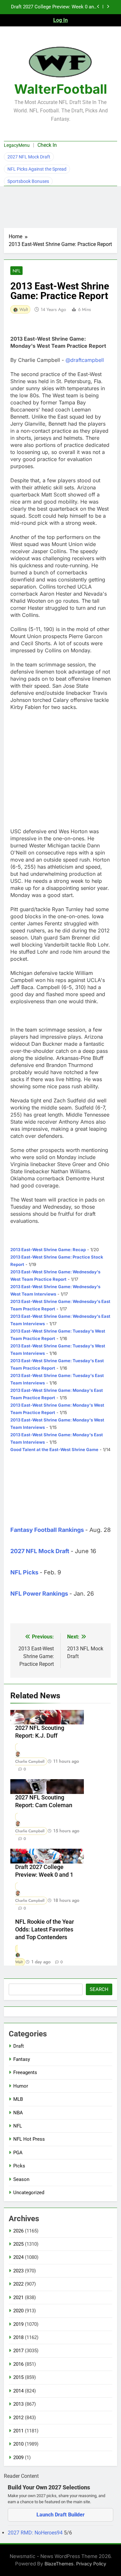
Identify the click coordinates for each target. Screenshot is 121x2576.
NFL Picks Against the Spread (37, 169)
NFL (16, 271)
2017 (18, 2351)
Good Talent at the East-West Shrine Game (54, 1449)
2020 (18, 2311)
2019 (18, 2324)
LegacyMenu (17, 145)
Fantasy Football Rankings (47, 1530)
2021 (18, 2298)
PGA (18, 2153)
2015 (18, 2377)
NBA (18, 2113)
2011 (18, 2431)
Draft (19, 2046)
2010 (18, 2444)
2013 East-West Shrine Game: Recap (48, 1250)
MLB (18, 2099)
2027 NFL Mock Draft (29, 157)
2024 (18, 2257)
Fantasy (22, 2059)
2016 (18, 2364)
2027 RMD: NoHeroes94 (36, 2533)
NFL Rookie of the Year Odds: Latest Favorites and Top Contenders (45, 1930)
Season (21, 2179)
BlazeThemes (59, 2564)
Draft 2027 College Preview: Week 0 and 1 (54, 7)
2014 (18, 2391)
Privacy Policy (91, 2564)
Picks (19, 2166)
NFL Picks (24, 1572)
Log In (60, 20)
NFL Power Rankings (39, 1594)
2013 (18, 2404)
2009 (18, 2458)
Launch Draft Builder (60, 2515)
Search (99, 1989)
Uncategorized (29, 2193)
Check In (47, 145)
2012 (18, 2418)
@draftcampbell (85, 360)
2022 (18, 2284)
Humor (21, 2086)
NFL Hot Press (29, 2139)
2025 (18, 2244)
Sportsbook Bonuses (28, 181)
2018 (18, 2337)
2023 (18, 2271)
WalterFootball (61, 89)
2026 (18, 2231)
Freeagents (25, 2072)
